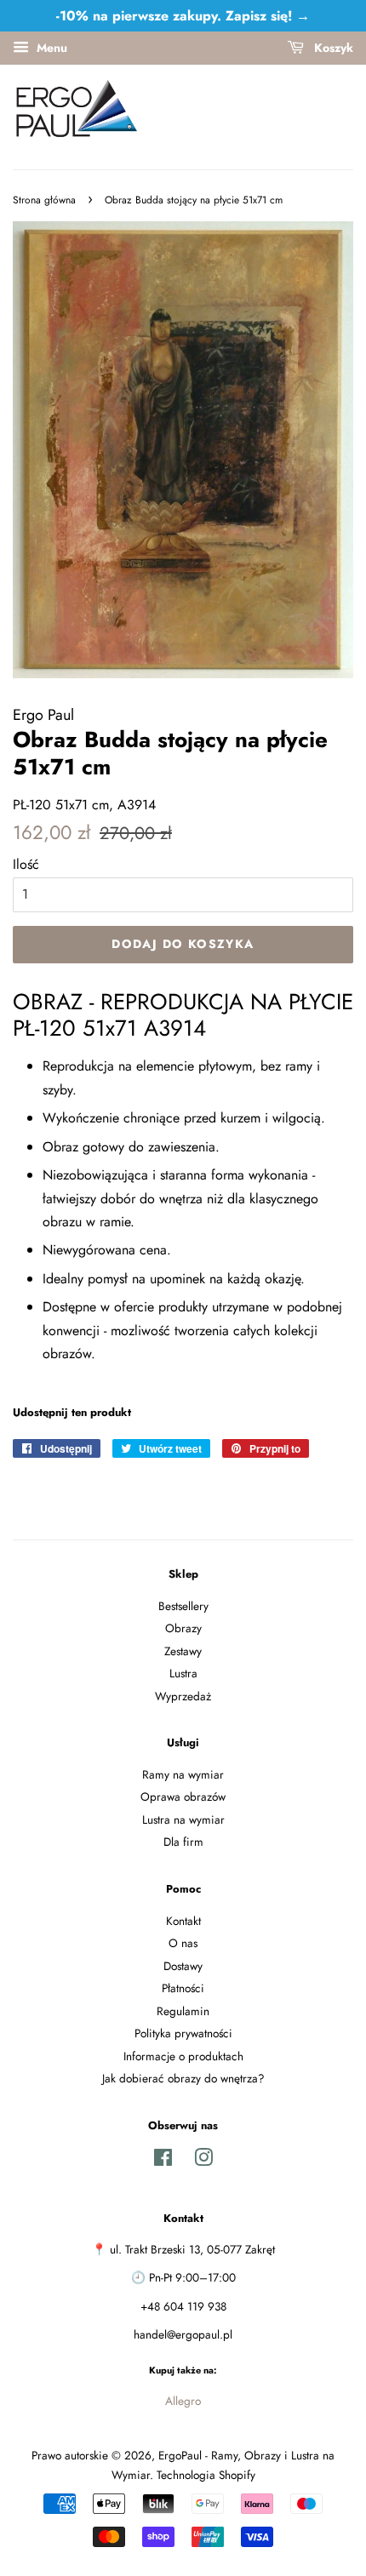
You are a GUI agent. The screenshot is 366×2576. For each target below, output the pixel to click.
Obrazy (183, 1628)
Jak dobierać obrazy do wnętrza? (183, 2078)
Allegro (183, 2401)
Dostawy (183, 1966)
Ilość (26, 864)
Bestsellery (183, 1606)
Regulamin (183, 2011)
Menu (50, 48)
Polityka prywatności (183, 2033)
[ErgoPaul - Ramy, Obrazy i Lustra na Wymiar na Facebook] (163, 2161)
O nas (183, 1943)
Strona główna (44, 200)
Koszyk (332, 48)
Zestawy (183, 1651)
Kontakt (183, 1921)
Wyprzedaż (183, 1696)
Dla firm (183, 1842)
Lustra (183, 1673)
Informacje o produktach (183, 2056)
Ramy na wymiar (183, 1774)
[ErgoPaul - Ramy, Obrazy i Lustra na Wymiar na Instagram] (203, 2161)
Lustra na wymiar (183, 1819)
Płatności (183, 1988)
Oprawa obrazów (183, 1796)
